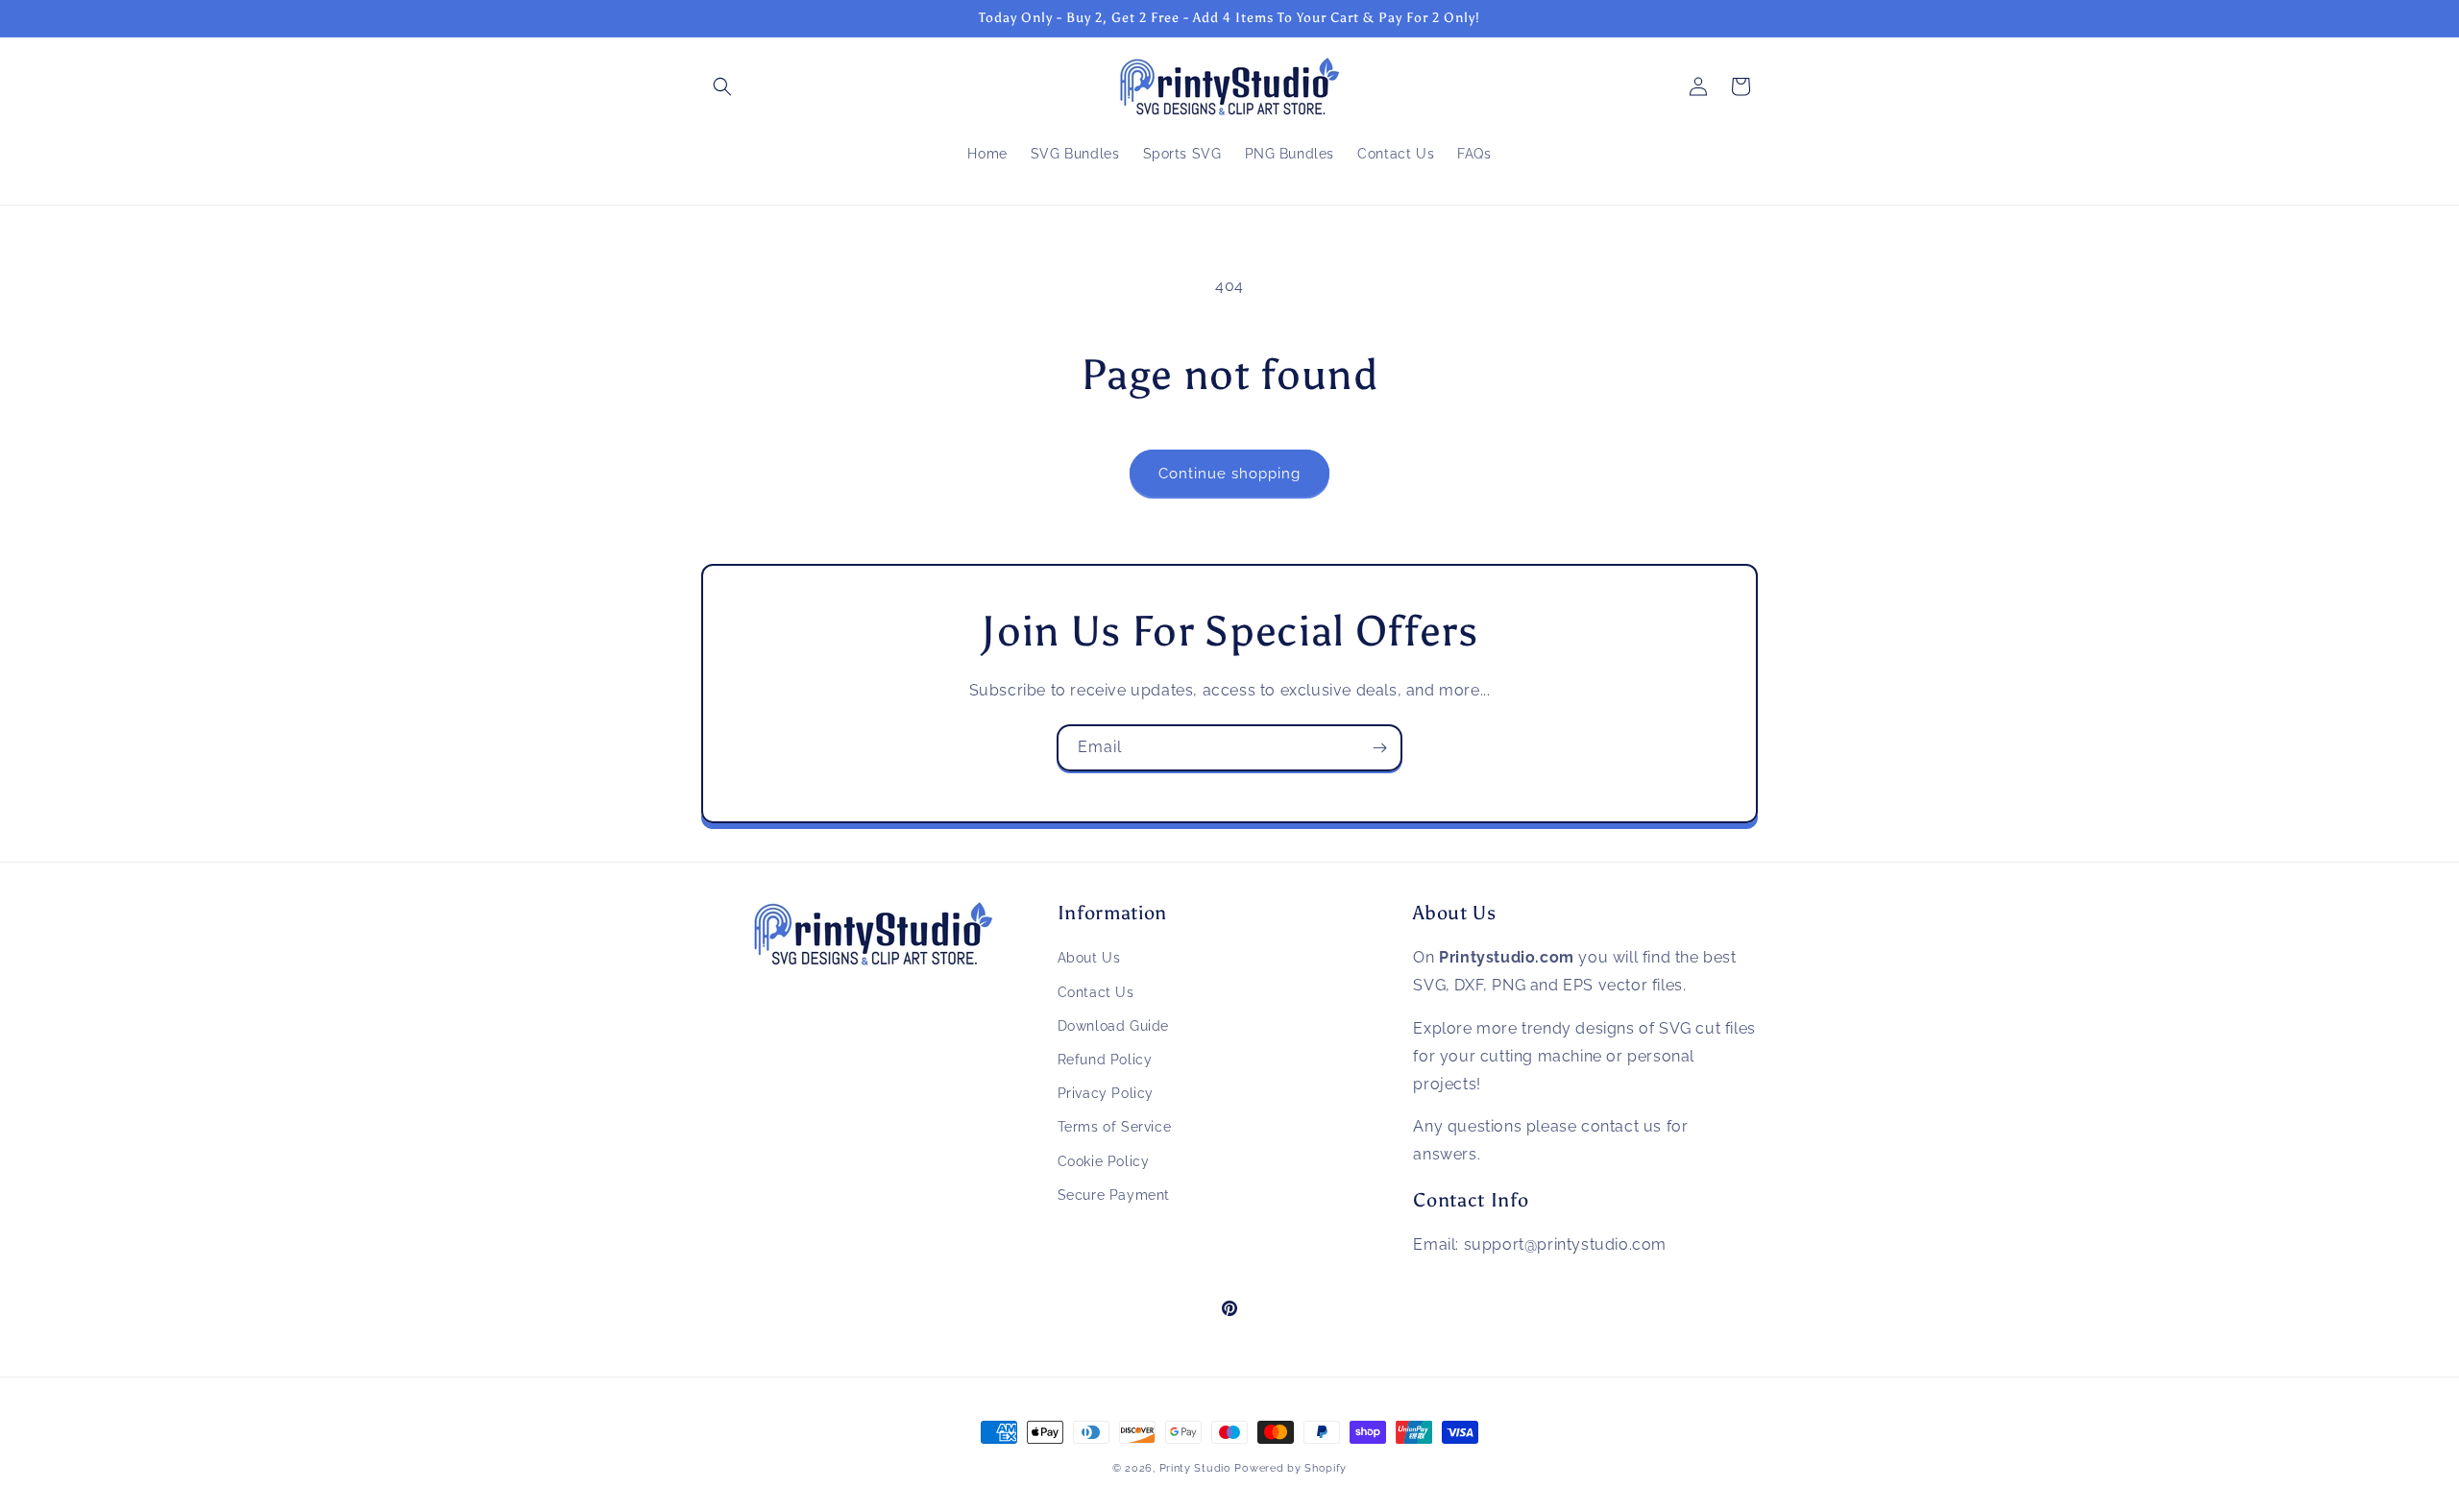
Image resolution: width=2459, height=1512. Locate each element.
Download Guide (1113, 1026)
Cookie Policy (1104, 1161)
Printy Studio (1195, 1468)
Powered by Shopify (1290, 1468)
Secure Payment (1114, 1195)
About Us (1089, 958)
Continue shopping (1229, 474)
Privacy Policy (1106, 1093)
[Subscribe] (1379, 748)
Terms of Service (1115, 1127)
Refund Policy (1105, 1060)
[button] (722, 86)
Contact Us (1096, 992)
